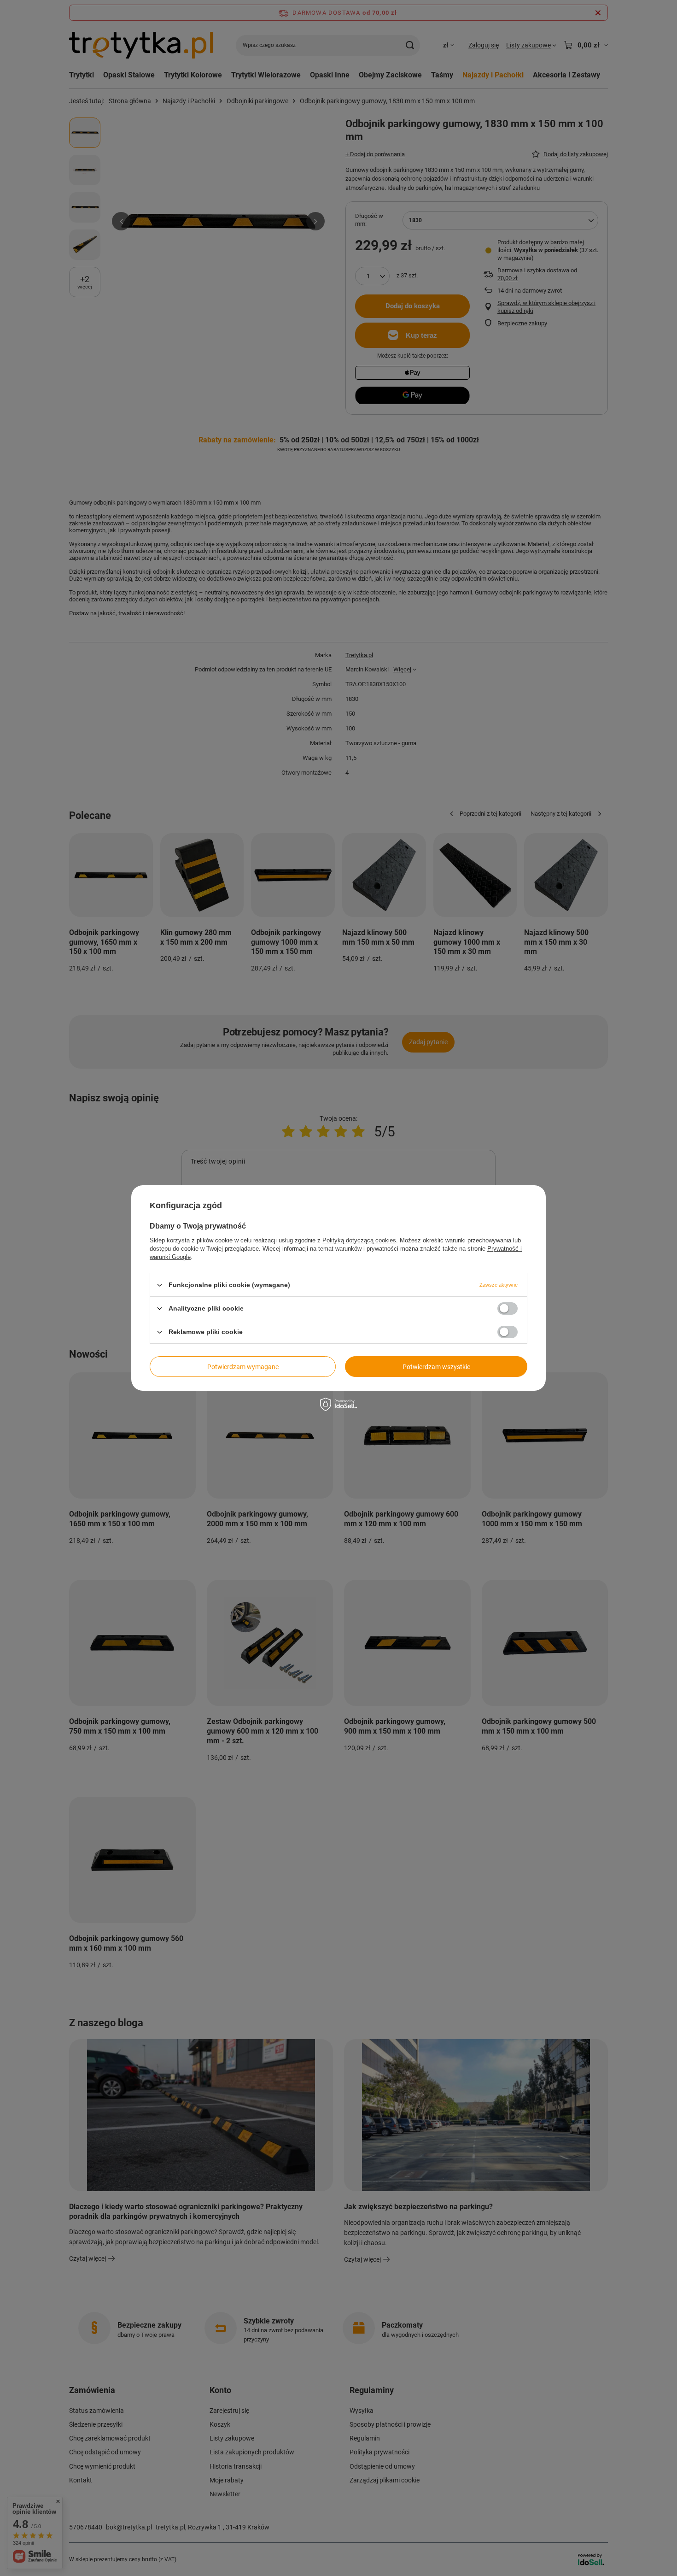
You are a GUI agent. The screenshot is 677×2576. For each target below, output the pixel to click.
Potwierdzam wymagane (243, 1366)
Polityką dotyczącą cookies (359, 1240)
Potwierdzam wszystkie (436, 1366)
